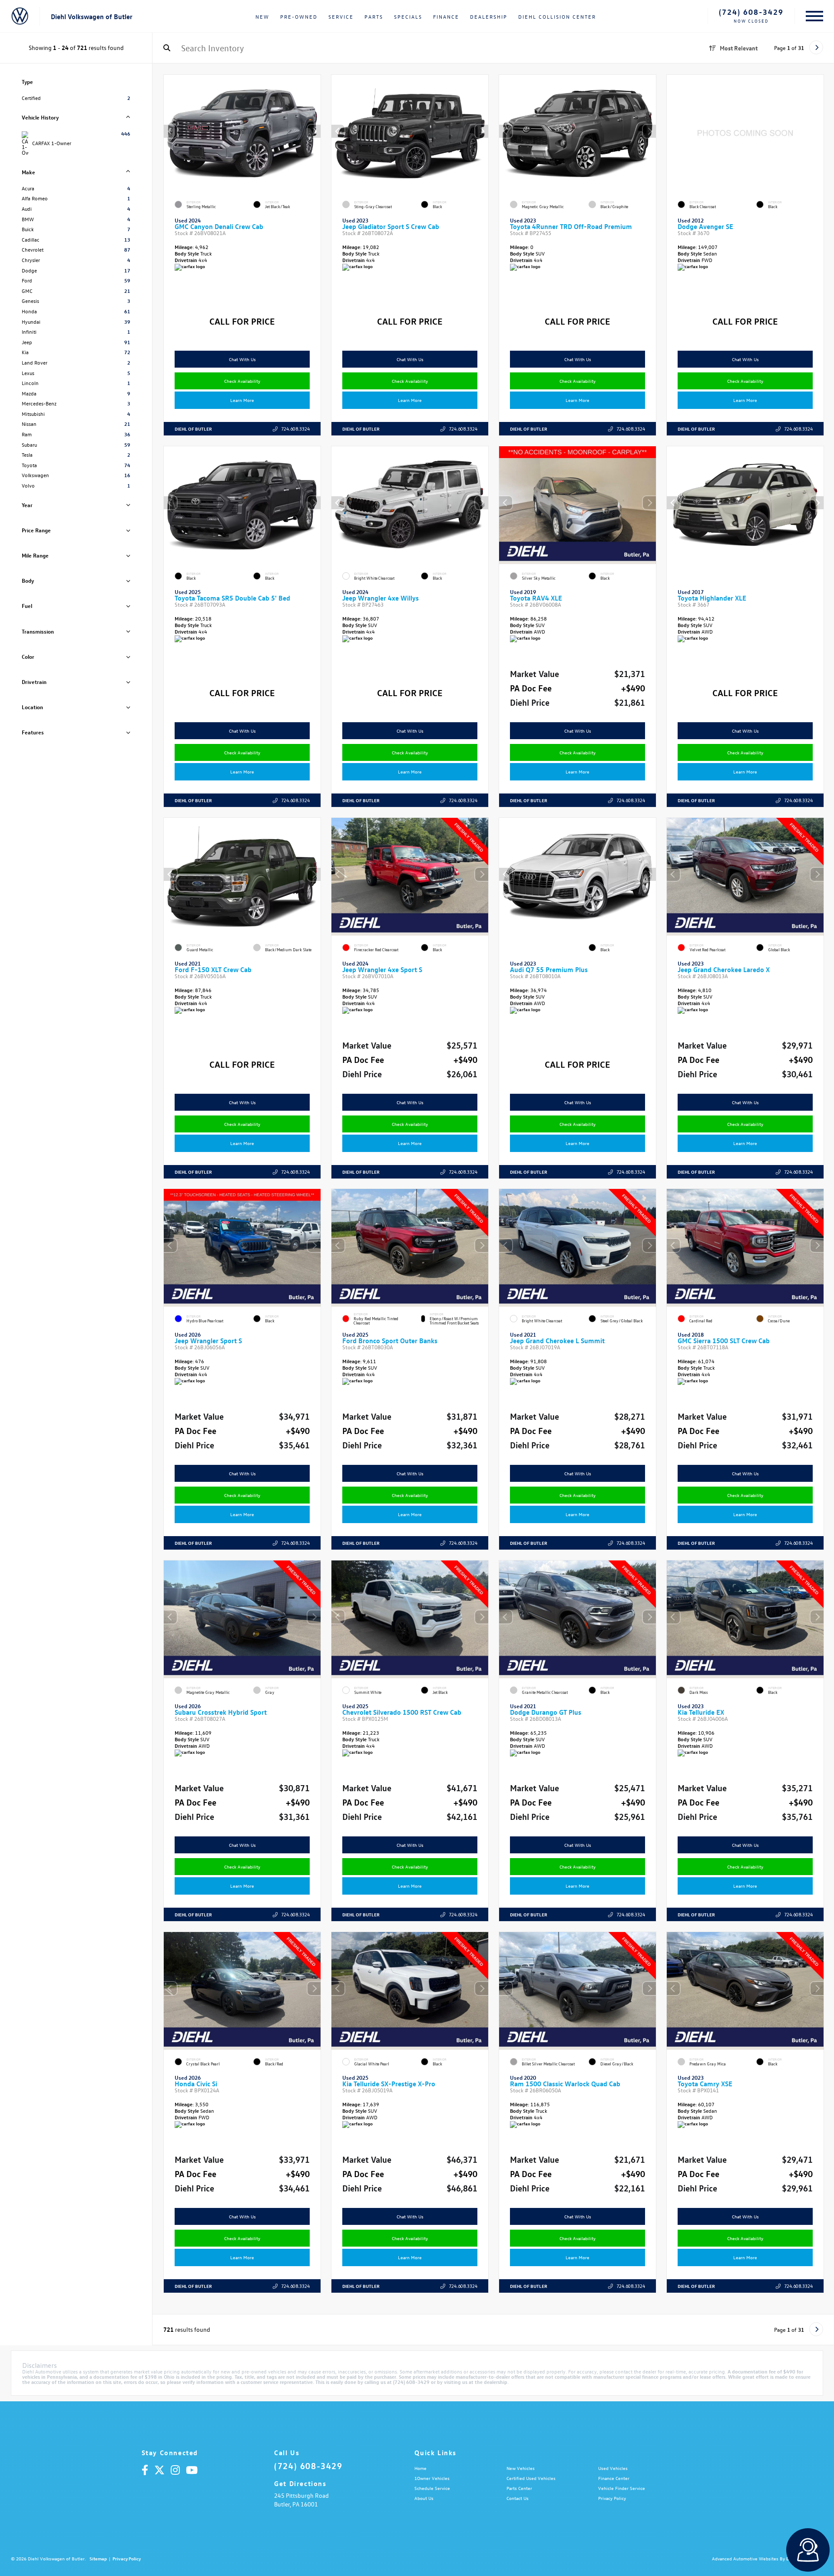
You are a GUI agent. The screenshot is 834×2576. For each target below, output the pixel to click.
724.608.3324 (295, 429)
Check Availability (242, 381)
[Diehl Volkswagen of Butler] (20, 17)
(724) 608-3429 (751, 12)
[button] (314, 131)
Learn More (242, 400)
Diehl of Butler (193, 429)
